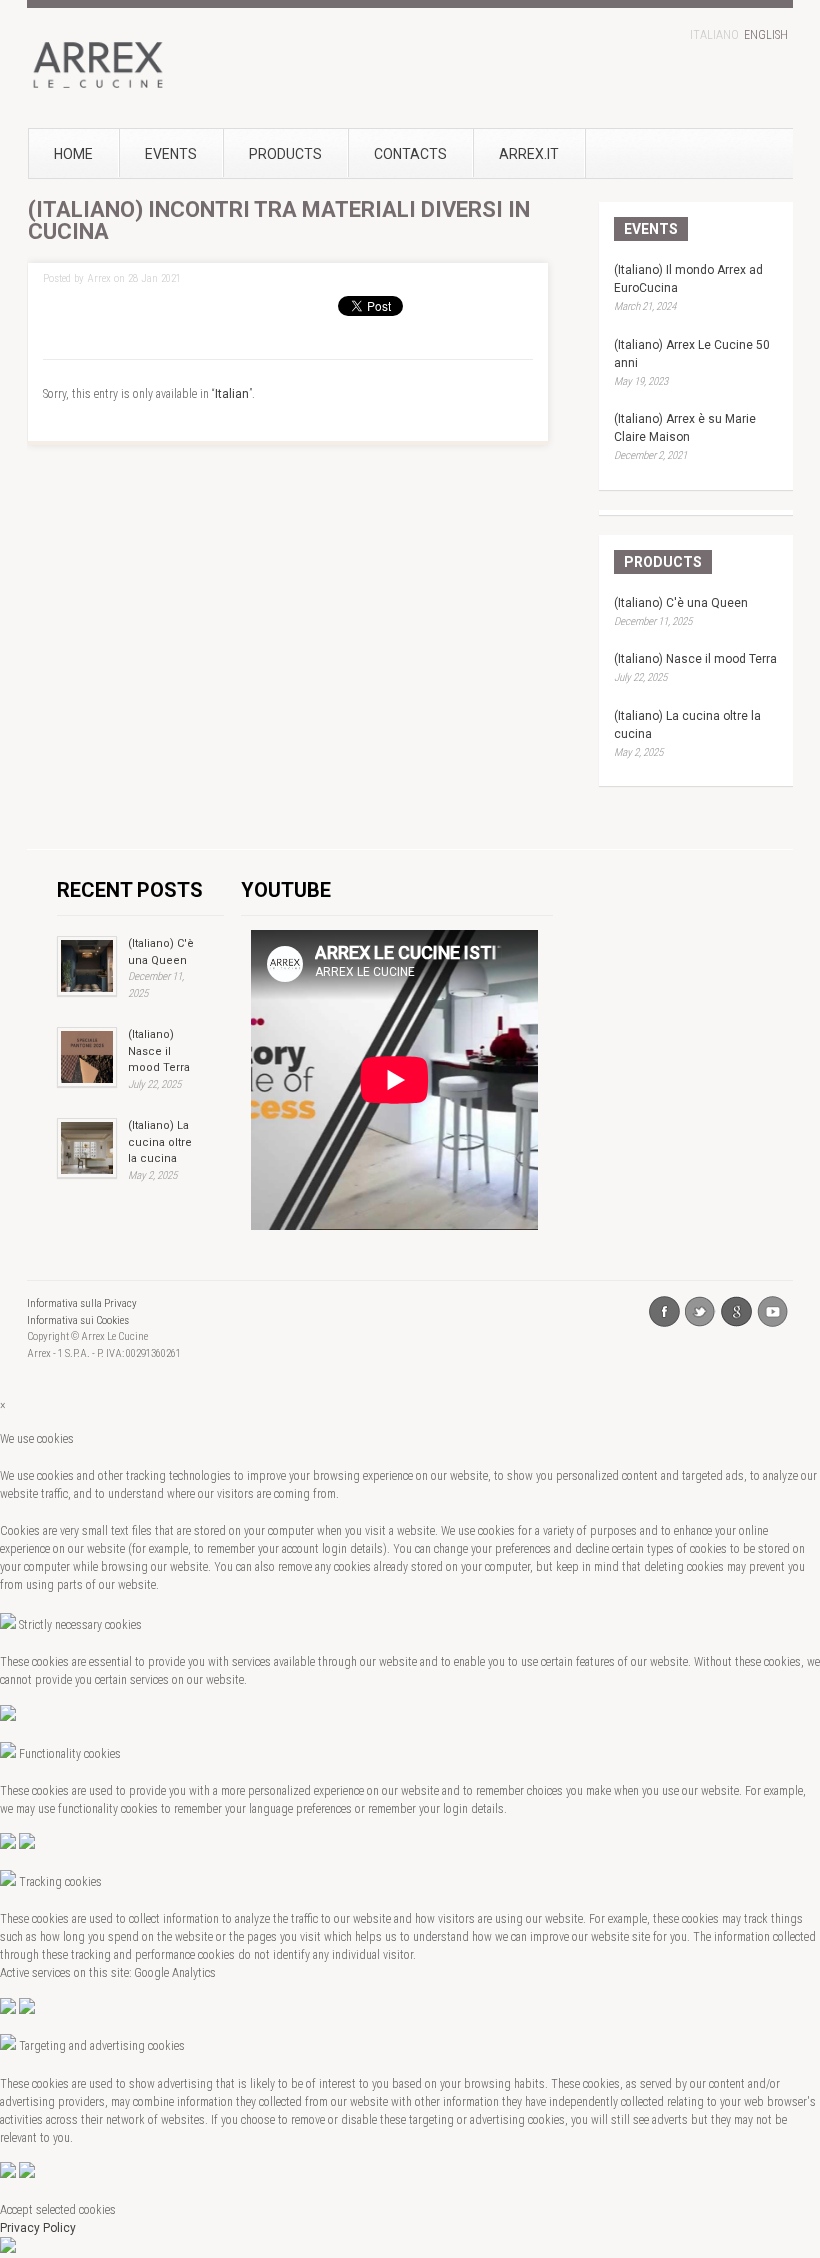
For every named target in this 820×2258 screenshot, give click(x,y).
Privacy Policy (38, 2228)
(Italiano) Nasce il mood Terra (695, 659)
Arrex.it (529, 154)
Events (171, 154)
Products (285, 154)
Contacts (410, 154)
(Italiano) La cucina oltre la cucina (160, 1142)
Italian (232, 394)
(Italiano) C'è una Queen (681, 603)
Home (73, 154)
